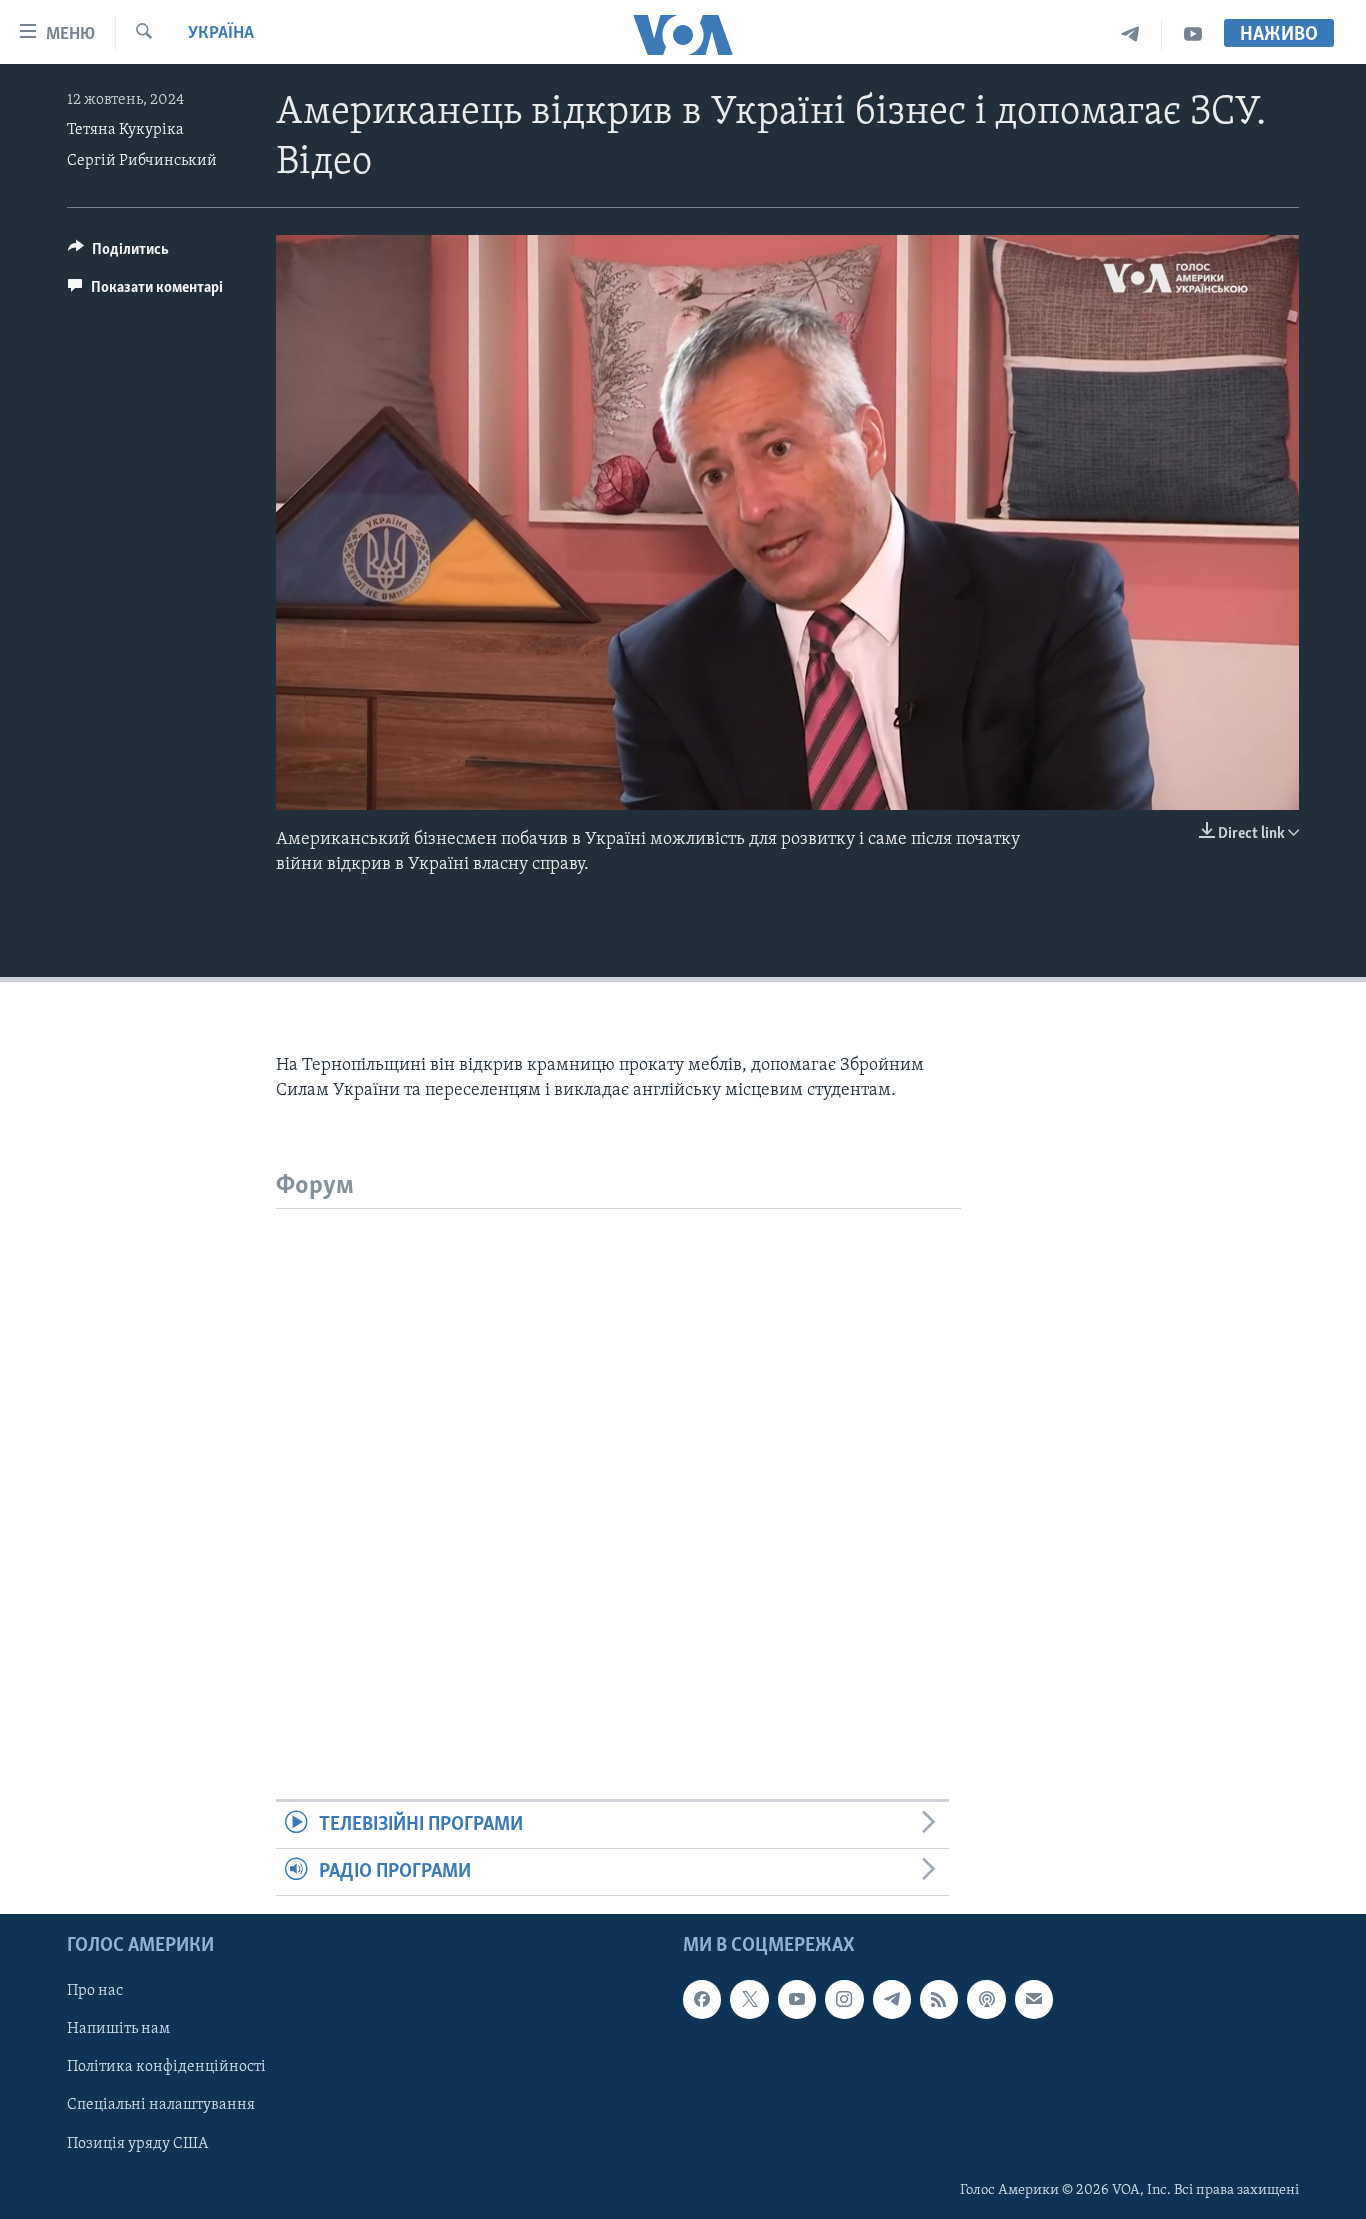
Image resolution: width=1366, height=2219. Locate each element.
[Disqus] (618, 1459)
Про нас (95, 1992)
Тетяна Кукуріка (125, 130)
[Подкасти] (986, 2000)
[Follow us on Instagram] (844, 2000)
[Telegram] (1130, 34)
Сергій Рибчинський (142, 161)
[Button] (118, 254)
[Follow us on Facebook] (702, 2000)
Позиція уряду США (137, 2144)
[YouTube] (1193, 34)
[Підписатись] (1034, 2000)
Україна (221, 34)
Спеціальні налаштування (161, 2106)
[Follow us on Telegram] (892, 2000)
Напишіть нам (118, 2030)
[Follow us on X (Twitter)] (749, 2000)
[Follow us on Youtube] (797, 2000)
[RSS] (939, 2000)
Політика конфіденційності (166, 2068)
